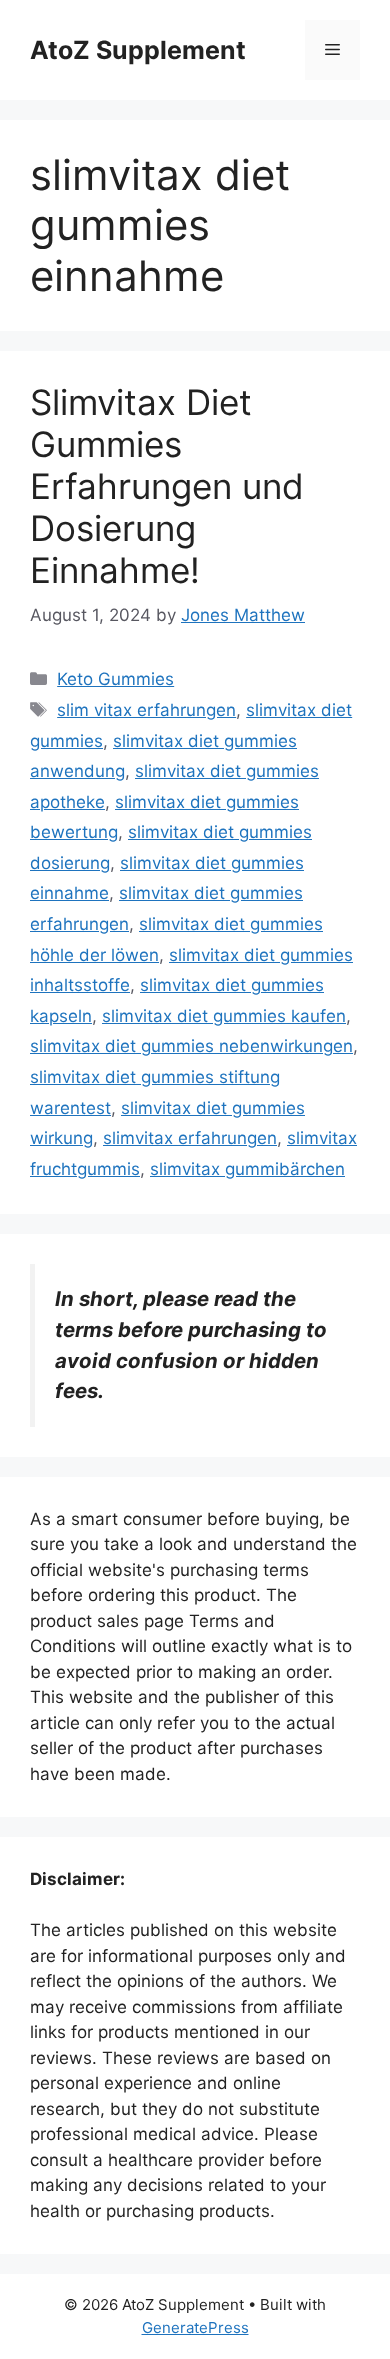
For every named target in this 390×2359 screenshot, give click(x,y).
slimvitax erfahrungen (190, 1138)
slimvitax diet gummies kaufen (224, 1016)
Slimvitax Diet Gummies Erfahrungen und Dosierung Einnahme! (167, 486)
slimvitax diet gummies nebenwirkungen (191, 1046)
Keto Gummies (115, 679)
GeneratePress (195, 2327)
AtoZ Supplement (138, 50)
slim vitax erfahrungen (146, 710)
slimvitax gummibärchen (247, 1169)
